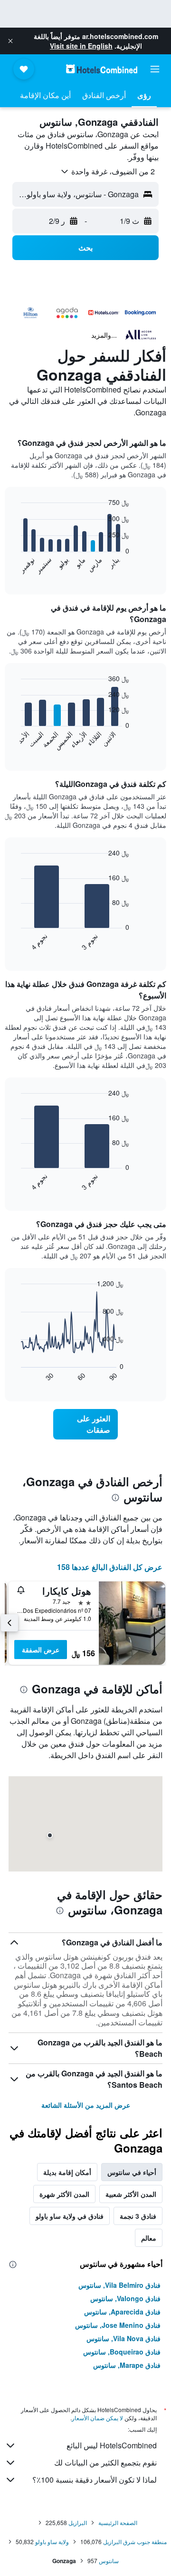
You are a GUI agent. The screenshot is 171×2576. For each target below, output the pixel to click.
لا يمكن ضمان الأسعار (97, 2418)
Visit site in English (81, 46)
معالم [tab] (149, 2238)
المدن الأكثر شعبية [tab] (131, 2194)
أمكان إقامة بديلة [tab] (67, 2172)
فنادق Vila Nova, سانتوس (123, 2338)
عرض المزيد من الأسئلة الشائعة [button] (86, 2105)
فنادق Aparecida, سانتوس (122, 2312)
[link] (85, 1424)
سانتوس (109, 2561)
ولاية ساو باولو (52, 2541)
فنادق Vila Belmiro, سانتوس (119, 2285)
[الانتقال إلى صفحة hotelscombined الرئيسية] (102, 69)
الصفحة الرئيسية (118, 2522)
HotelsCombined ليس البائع (112, 2445)
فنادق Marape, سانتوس (127, 2365)
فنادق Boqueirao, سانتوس (122, 2352)
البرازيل (78, 2522)
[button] (10, 41)
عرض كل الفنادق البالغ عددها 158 (110, 1567)
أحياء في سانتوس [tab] (132, 2172)
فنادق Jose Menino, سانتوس (118, 2325)
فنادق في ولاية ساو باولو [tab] (70, 2216)
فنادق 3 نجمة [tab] (138, 2216)
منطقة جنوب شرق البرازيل (135, 2541)
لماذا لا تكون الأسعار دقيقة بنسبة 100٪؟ (95, 2480)
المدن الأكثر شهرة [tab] (64, 2194)
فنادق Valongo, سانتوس (125, 2298)
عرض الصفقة (41, 1650)
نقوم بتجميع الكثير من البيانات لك (105, 2462)
